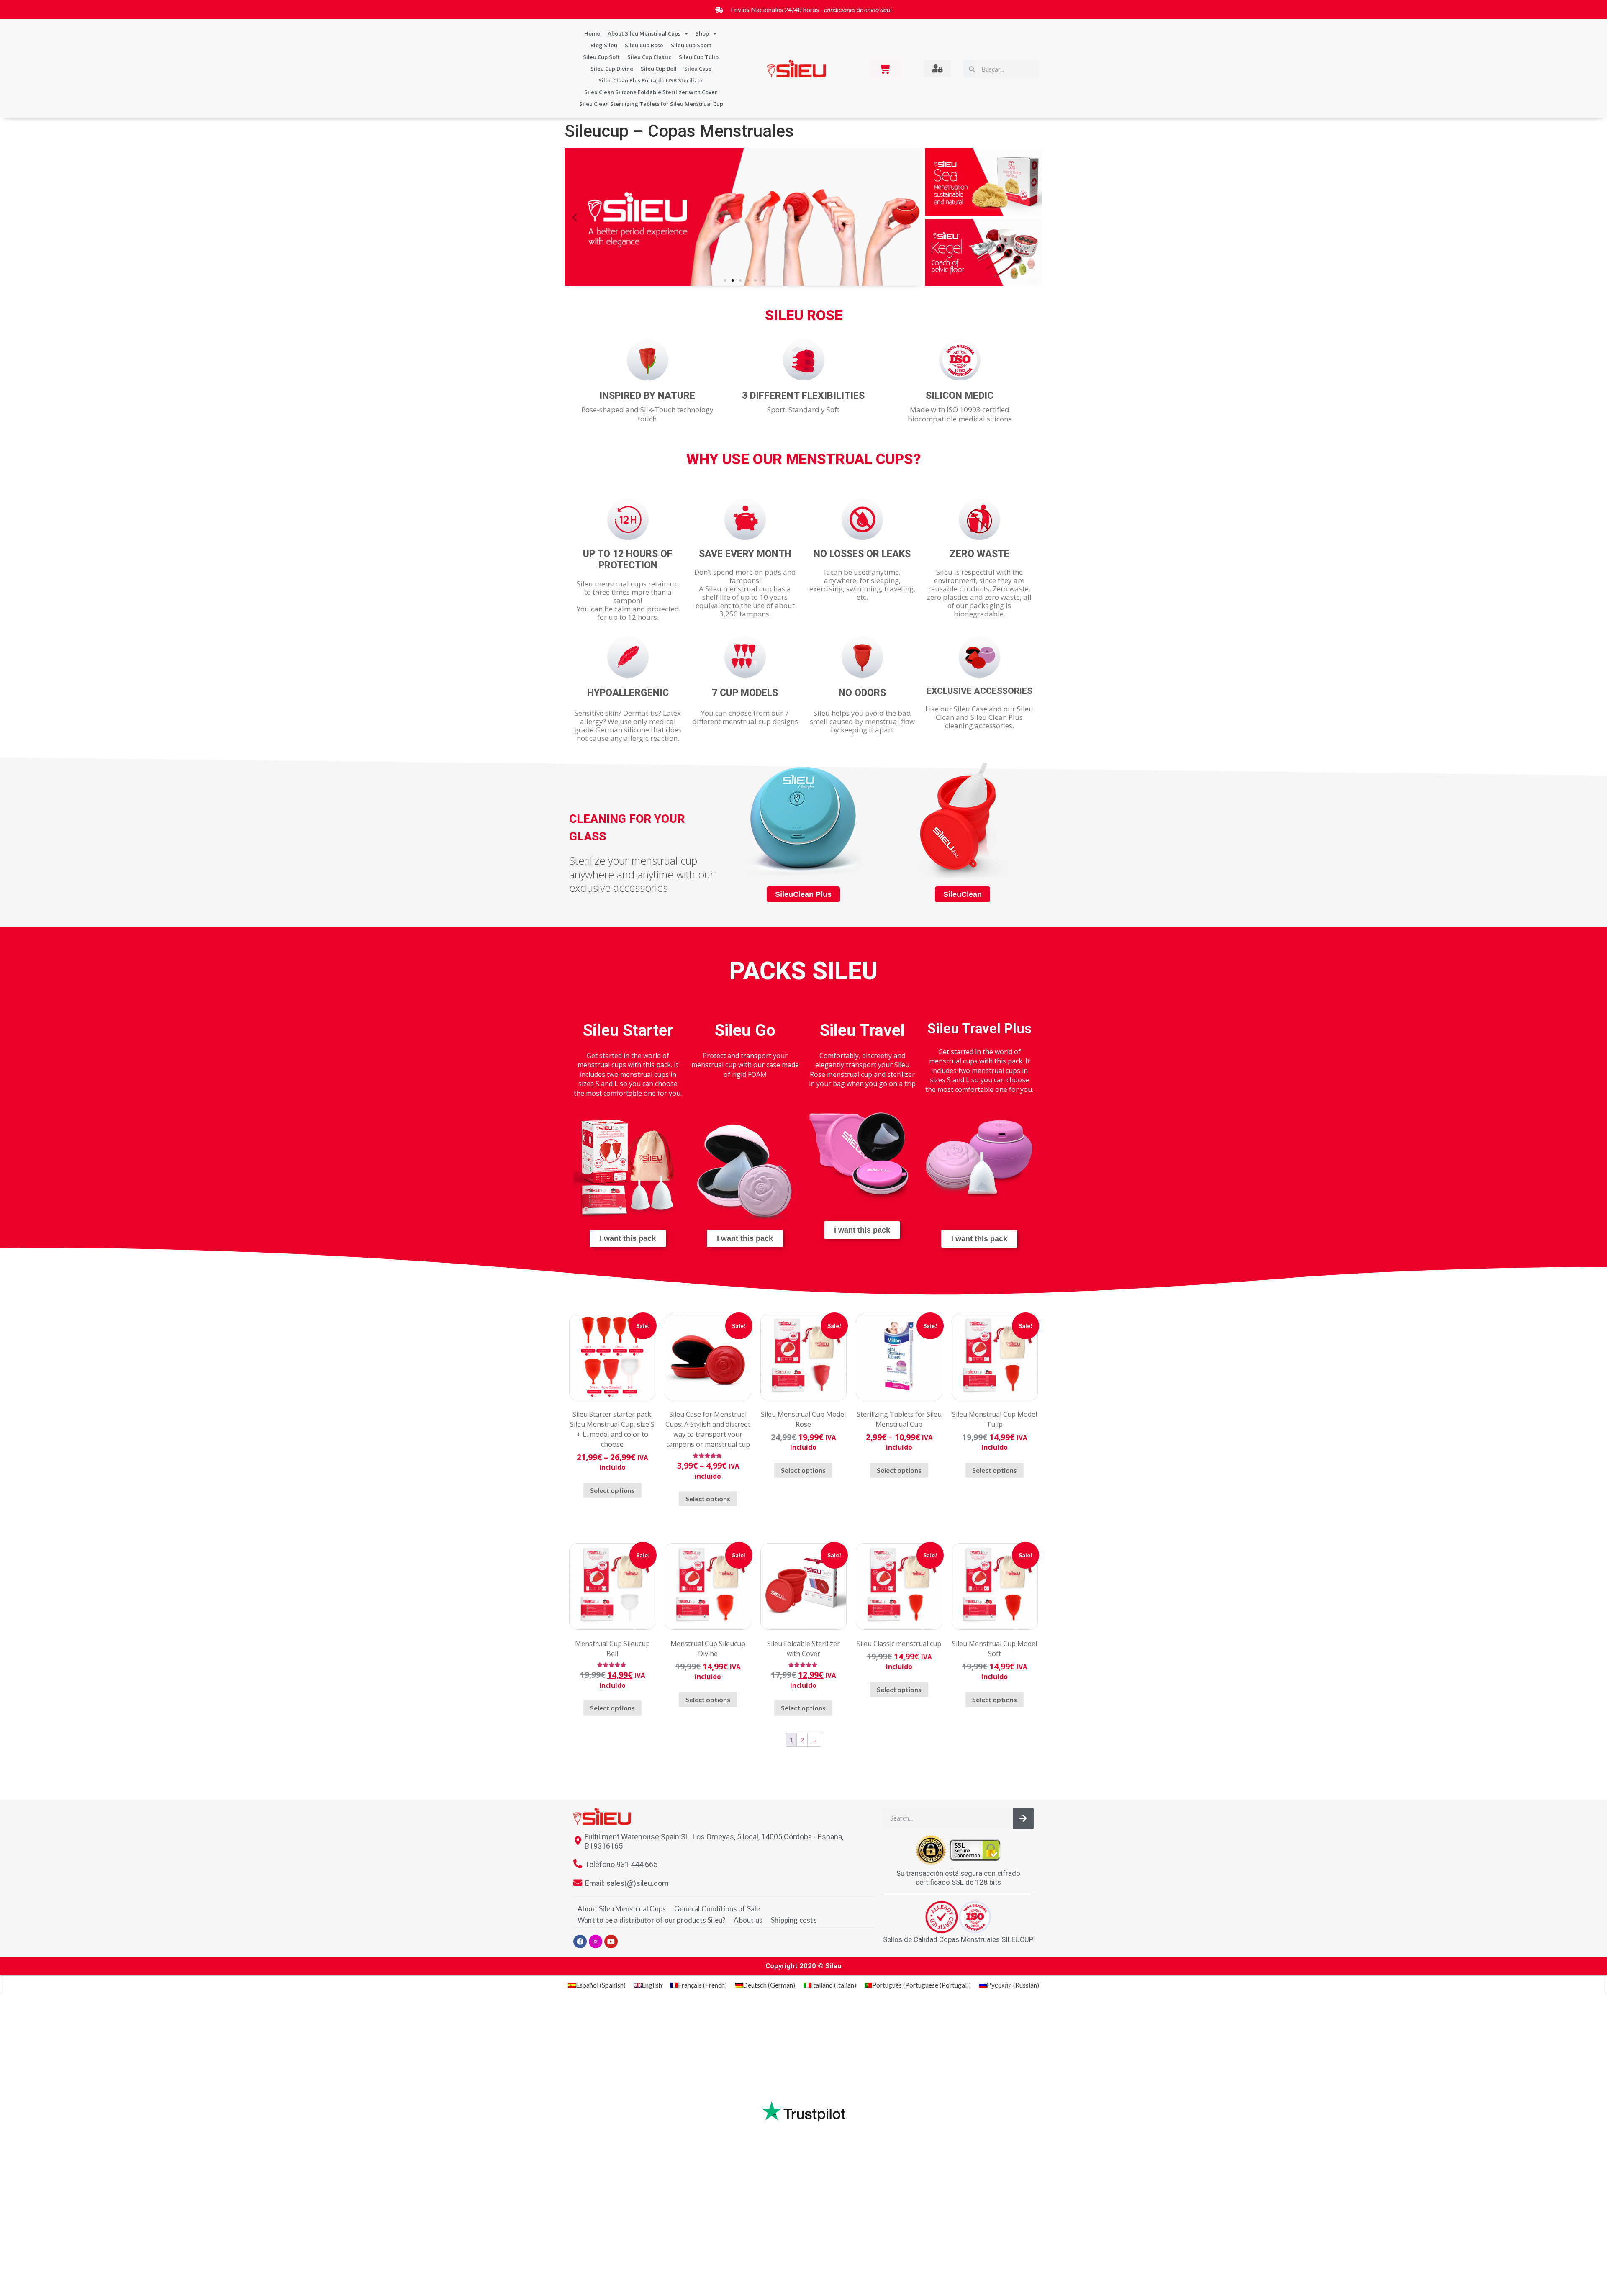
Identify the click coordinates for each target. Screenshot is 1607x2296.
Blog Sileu (604, 45)
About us (748, 1920)
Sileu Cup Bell (659, 69)
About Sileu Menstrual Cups (644, 33)
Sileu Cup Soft (601, 57)
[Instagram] (596, 1942)
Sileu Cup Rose (644, 45)
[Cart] (885, 69)
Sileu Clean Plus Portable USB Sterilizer (651, 80)
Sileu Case (698, 69)
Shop (702, 33)
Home (592, 33)
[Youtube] (611, 1942)
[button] (574, 217)
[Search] (1023, 1818)
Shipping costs (794, 1920)
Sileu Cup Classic (649, 57)
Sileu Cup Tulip (699, 57)
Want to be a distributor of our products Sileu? (651, 1920)
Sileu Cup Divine (612, 69)
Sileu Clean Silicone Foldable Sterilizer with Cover (651, 92)
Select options (612, 1490)
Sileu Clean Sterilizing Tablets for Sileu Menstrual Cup (651, 104)
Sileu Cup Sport (691, 45)
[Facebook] (580, 1942)
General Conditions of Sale (717, 1909)
